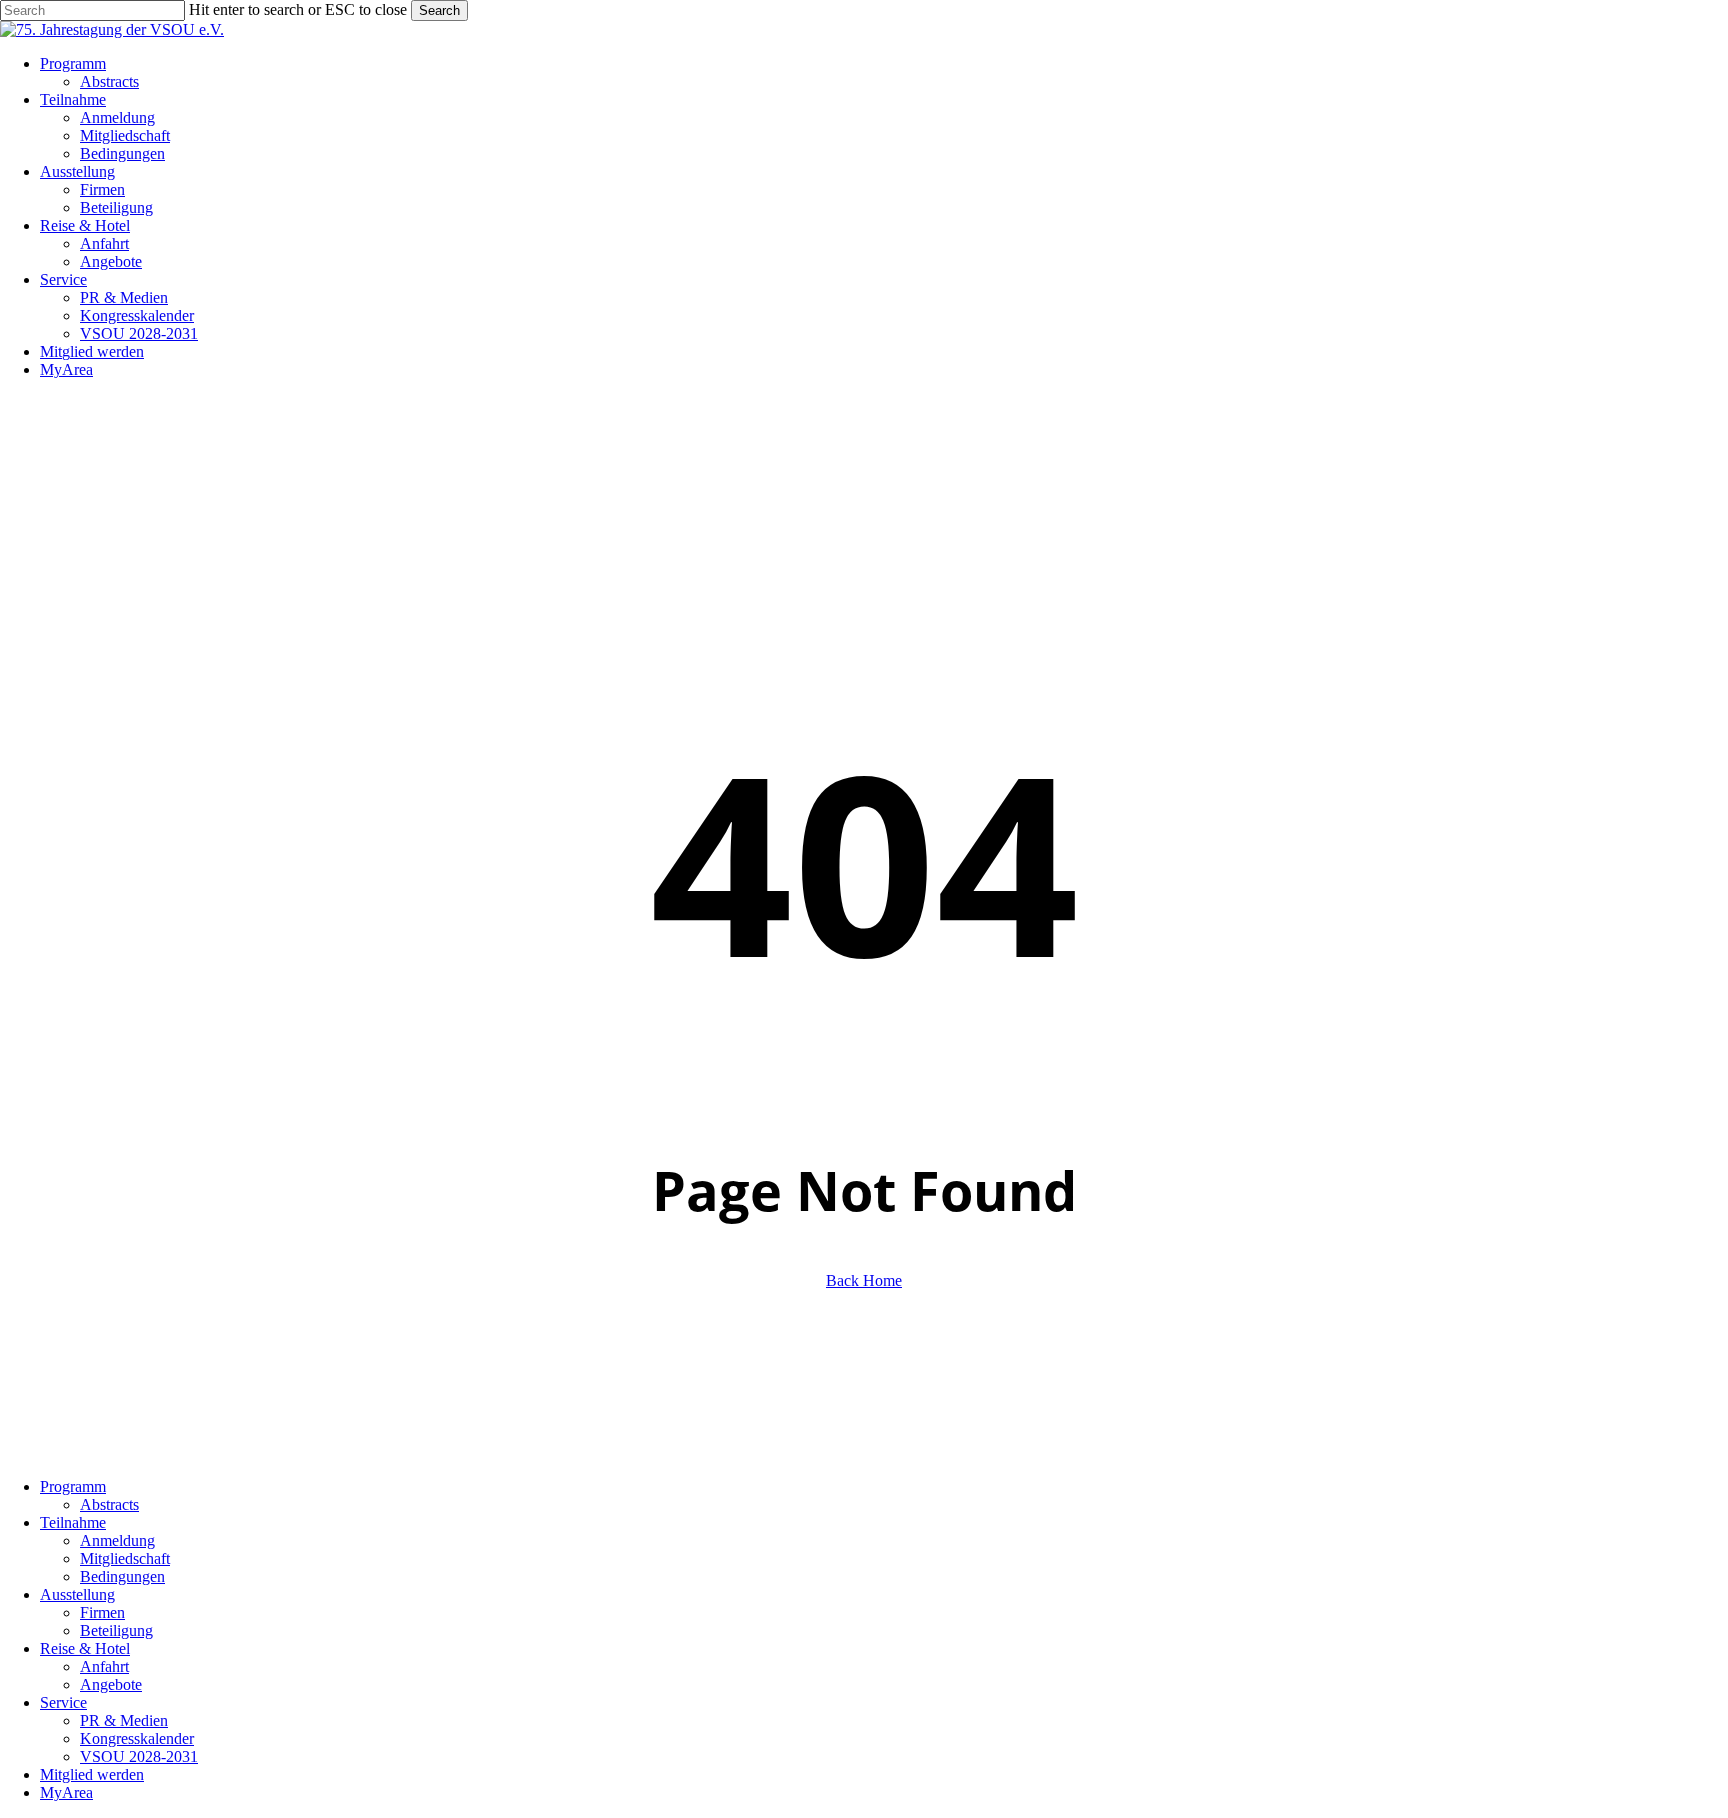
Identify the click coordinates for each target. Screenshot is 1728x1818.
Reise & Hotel (85, 1648)
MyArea (66, 1792)
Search (439, 10)
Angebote (111, 1684)
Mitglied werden (92, 1774)
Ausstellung (77, 1594)
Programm (73, 1486)
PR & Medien (124, 1720)
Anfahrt (104, 1666)
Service (63, 1702)
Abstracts (109, 1504)
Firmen (102, 1612)
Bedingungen (122, 1576)
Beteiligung (116, 1630)
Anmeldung (117, 1540)
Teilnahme (73, 1522)
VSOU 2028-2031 (139, 1756)
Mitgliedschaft (125, 1558)
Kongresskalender (137, 1738)
